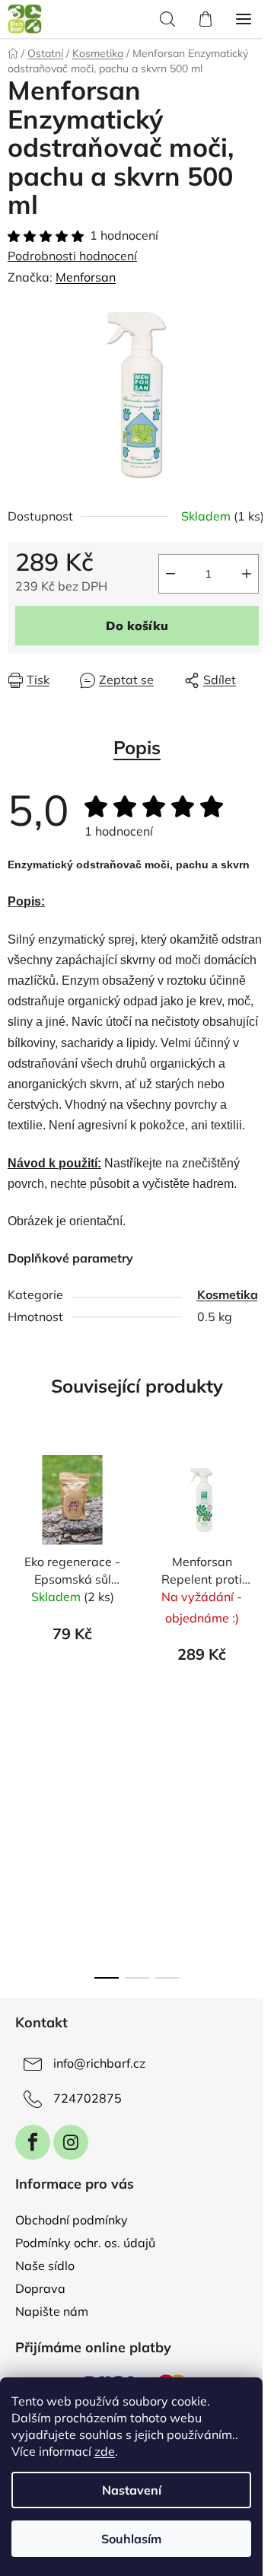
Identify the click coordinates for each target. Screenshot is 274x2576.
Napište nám (52, 2311)
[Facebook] (33, 2142)
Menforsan (86, 277)
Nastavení (132, 2490)
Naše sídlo (45, 2266)
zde (105, 2451)
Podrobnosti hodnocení (72, 256)
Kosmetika (228, 1294)
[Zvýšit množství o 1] (247, 574)
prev (16, 1572)
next (258, 1572)
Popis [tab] (137, 747)
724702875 (88, 2098)
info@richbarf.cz (99, 2063)
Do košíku (137, 626)
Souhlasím (131, 2539)
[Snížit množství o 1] (170, 574)
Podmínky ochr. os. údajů (85, 2243)
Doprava (40, 2288)
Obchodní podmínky (72, 2220)
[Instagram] (71, 2142)
